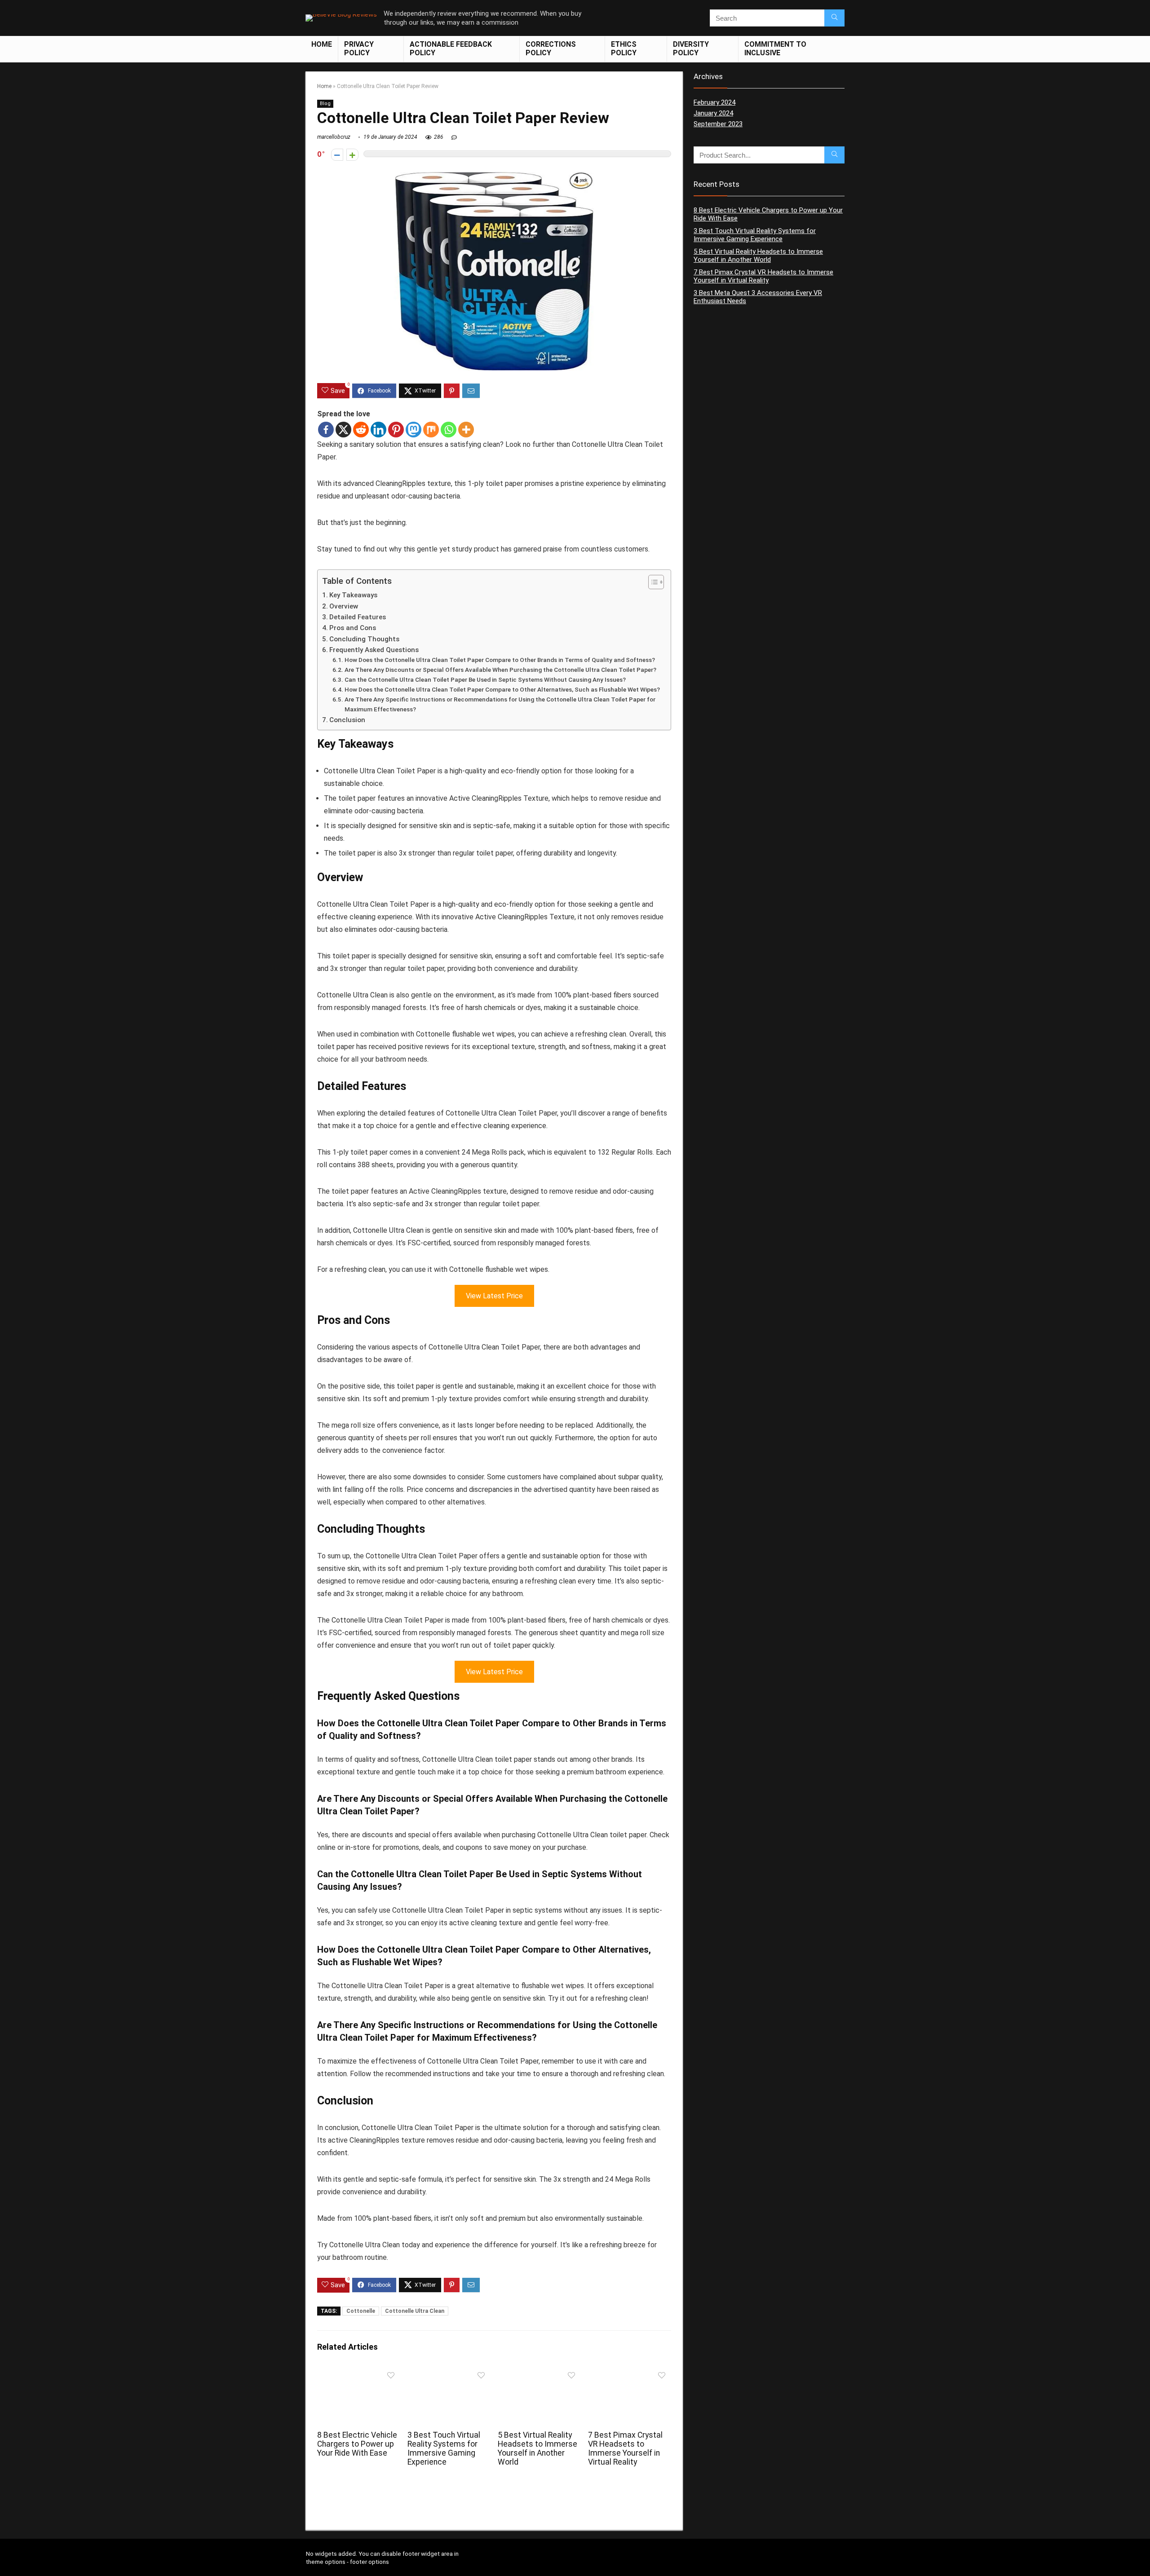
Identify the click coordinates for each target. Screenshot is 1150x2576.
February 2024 (714, 102)
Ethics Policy (624, 49)
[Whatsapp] (449, 430)
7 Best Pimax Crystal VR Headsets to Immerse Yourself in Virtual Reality (625, 2448)
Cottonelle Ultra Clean (415, 2311)
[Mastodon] (414, 430)
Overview (344, 606)
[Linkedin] (378, 430)
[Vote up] (352, 155)
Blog (325, 104)
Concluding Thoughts (364, 639)
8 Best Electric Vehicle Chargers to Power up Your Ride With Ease (357, 2444)
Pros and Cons (353, 628)
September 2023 (718, 124)
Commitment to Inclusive (775, 49)
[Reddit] (361, 430)
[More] (466, 430)
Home (322, 44)
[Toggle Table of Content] (652, 582)
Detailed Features (358, 617)
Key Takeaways (353, 595)
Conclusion (347, 720)
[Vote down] (337, 155)
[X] (343, 430)
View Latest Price (494, 1296)
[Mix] (431, 430)
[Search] (834, 18)
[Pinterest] (396, 430)
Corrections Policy (551, 49)
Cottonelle (361, 2311)
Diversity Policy (691, 49)
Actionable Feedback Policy (451, 49)
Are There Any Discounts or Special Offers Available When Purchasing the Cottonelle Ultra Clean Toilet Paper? (500, 670)
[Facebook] (326, 430)
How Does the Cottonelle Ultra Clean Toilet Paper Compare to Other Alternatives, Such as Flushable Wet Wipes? (502, 689)
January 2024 (713, 113)
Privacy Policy (359, 49)
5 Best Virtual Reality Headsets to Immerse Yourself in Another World (537, 2448)
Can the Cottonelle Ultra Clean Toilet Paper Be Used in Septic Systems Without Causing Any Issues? (485, 679)
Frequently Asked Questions (374, 650)
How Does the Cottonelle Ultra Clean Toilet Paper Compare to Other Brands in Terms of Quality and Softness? (500, 660)
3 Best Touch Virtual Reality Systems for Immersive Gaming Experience (444, 2448)
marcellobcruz (334, 137)
